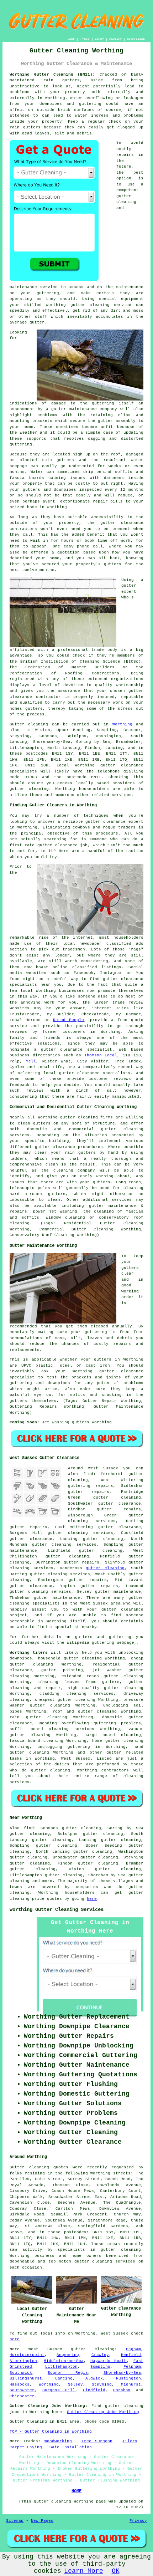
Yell (31, 1061)
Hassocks (20, 2384)
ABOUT (99, 39)
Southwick (21, 2373)
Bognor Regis (68, 2373)
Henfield (131, 2355)
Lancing (64, 2378)
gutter (108, 523)
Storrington (23, 2361)
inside (17, 122)
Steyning (102, 2384)
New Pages (42, 2521)
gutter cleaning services (80, 1533)
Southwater (22, 2390)
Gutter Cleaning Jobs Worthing (103, 2412)
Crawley (100, 2355)
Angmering (68, 2355)
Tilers (130, 2441)
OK (116, 2571)
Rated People (68, 1020)
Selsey (75, 2384)
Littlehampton (61, 2367)
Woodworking (58, 2441)
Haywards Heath (109, 2361)
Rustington (128, 2378)
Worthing (122, 724)
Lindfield (94, 2390)
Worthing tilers (29, 1653)
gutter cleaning (90, 305)
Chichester (22, 2396)
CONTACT (115, 39)
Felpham (132, 2367)
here (92, 1899)
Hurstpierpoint (27, 2355)
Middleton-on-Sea (64, 2361)
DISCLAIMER (136, 39)
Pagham (133, 2349)
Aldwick (94, 2378)
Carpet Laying (26, 2447)
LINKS (85, 39)
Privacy (138, 2521)
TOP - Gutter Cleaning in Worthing (51, 2432)
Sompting (100, 2367)
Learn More (84, 2571)
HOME (71, 39)
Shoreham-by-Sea (122, 2373)
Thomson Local (101, 1055)
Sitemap (15, 2521)
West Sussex (76, 1759)
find (29, 1828)
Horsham (122, 2390)
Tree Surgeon (97, 2441)
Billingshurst (26, 2378)
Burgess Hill (59, 2390)
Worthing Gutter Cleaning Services (57, 1909)
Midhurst (131, 2384)
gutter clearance (120, 1504)
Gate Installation (71, 2447)
